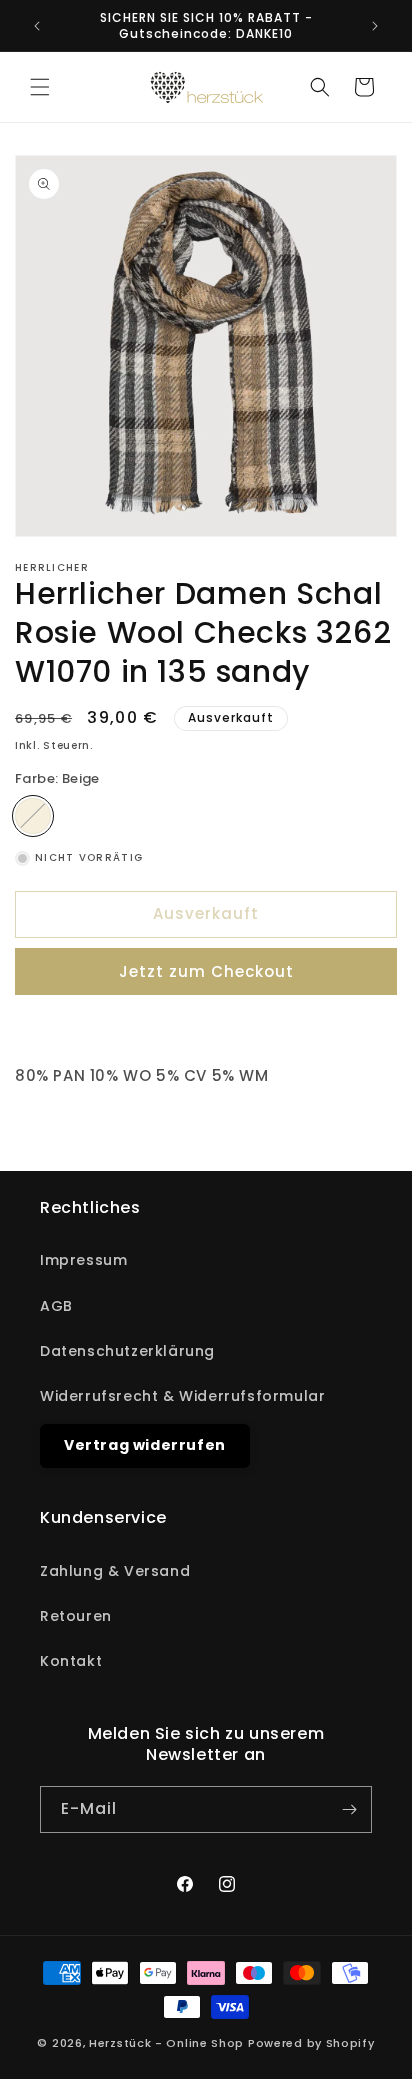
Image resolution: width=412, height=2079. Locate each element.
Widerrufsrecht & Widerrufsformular (182, 1396)
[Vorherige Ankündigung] (37, 26)
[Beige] (33, 816)
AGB (56, 1306)
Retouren (76, 1616)
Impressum (83, 1260)
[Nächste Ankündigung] (375, 26)
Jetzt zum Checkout (206, 971)
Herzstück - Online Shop (166, 2043)
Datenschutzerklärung (127, 1351)
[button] (40, 87)
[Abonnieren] (349, 1809)
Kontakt (71, 1661)
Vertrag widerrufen (145, 1445)
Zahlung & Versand (115, 1571)
